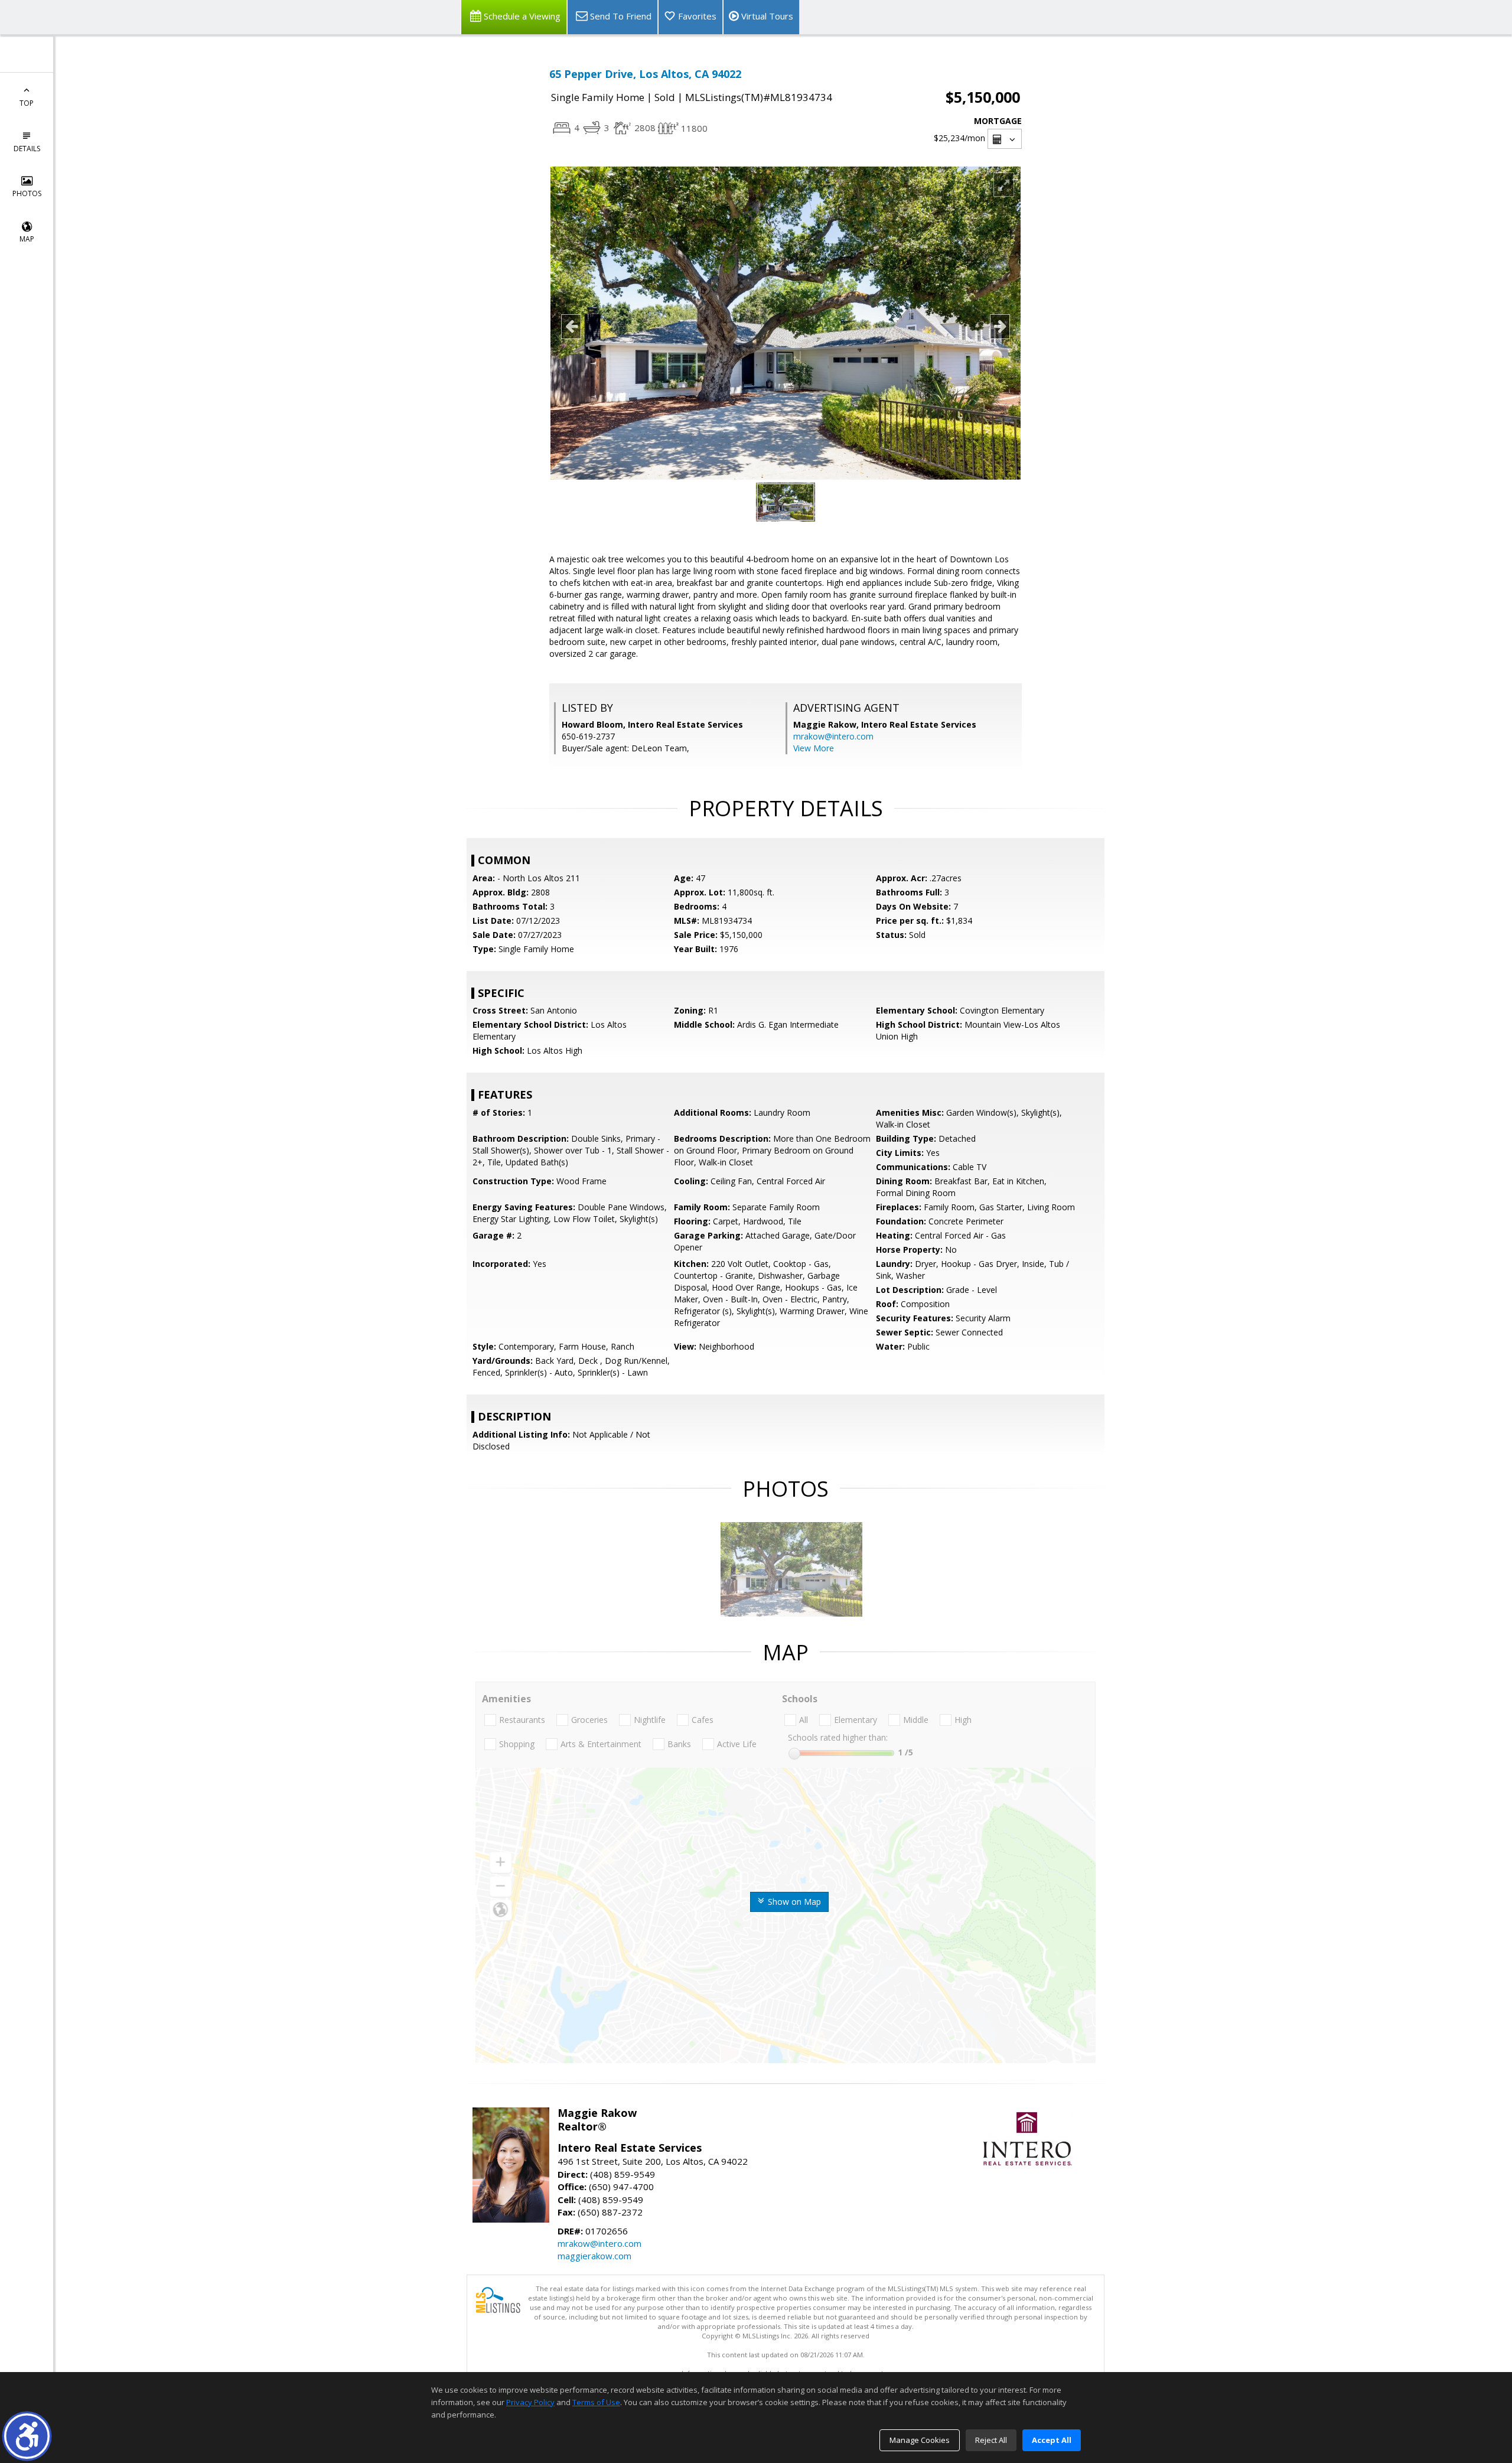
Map (27, 239)
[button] (27, 2436)
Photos (27, 193)
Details (27, 149)
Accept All (1052, 2440)
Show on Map (793, 1902)
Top (27, 103)
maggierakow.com (594, 2256)
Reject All (991, 2440)
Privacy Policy (530, 2402)
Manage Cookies (920, 2440)
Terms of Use (596, 2402)
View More (814, 748)
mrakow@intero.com (833, 736)
